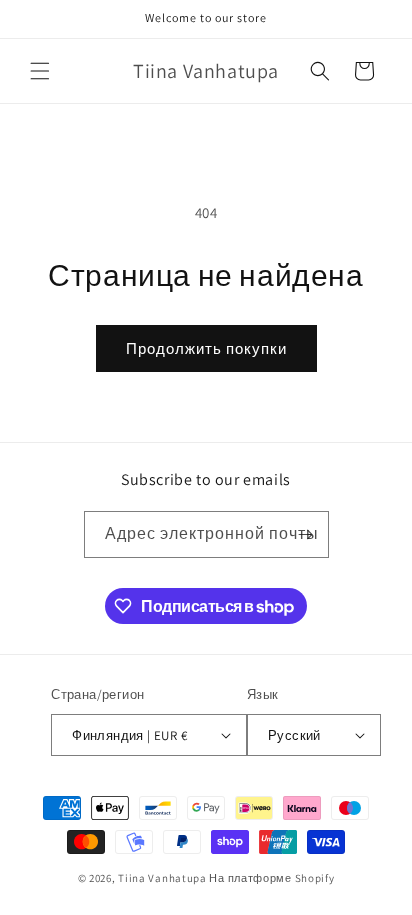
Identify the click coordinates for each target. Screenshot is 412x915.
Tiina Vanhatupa (162, 878)
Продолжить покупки (206, 348)
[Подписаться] (306, 534)
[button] (40, 71)
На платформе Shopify (271, 878)
